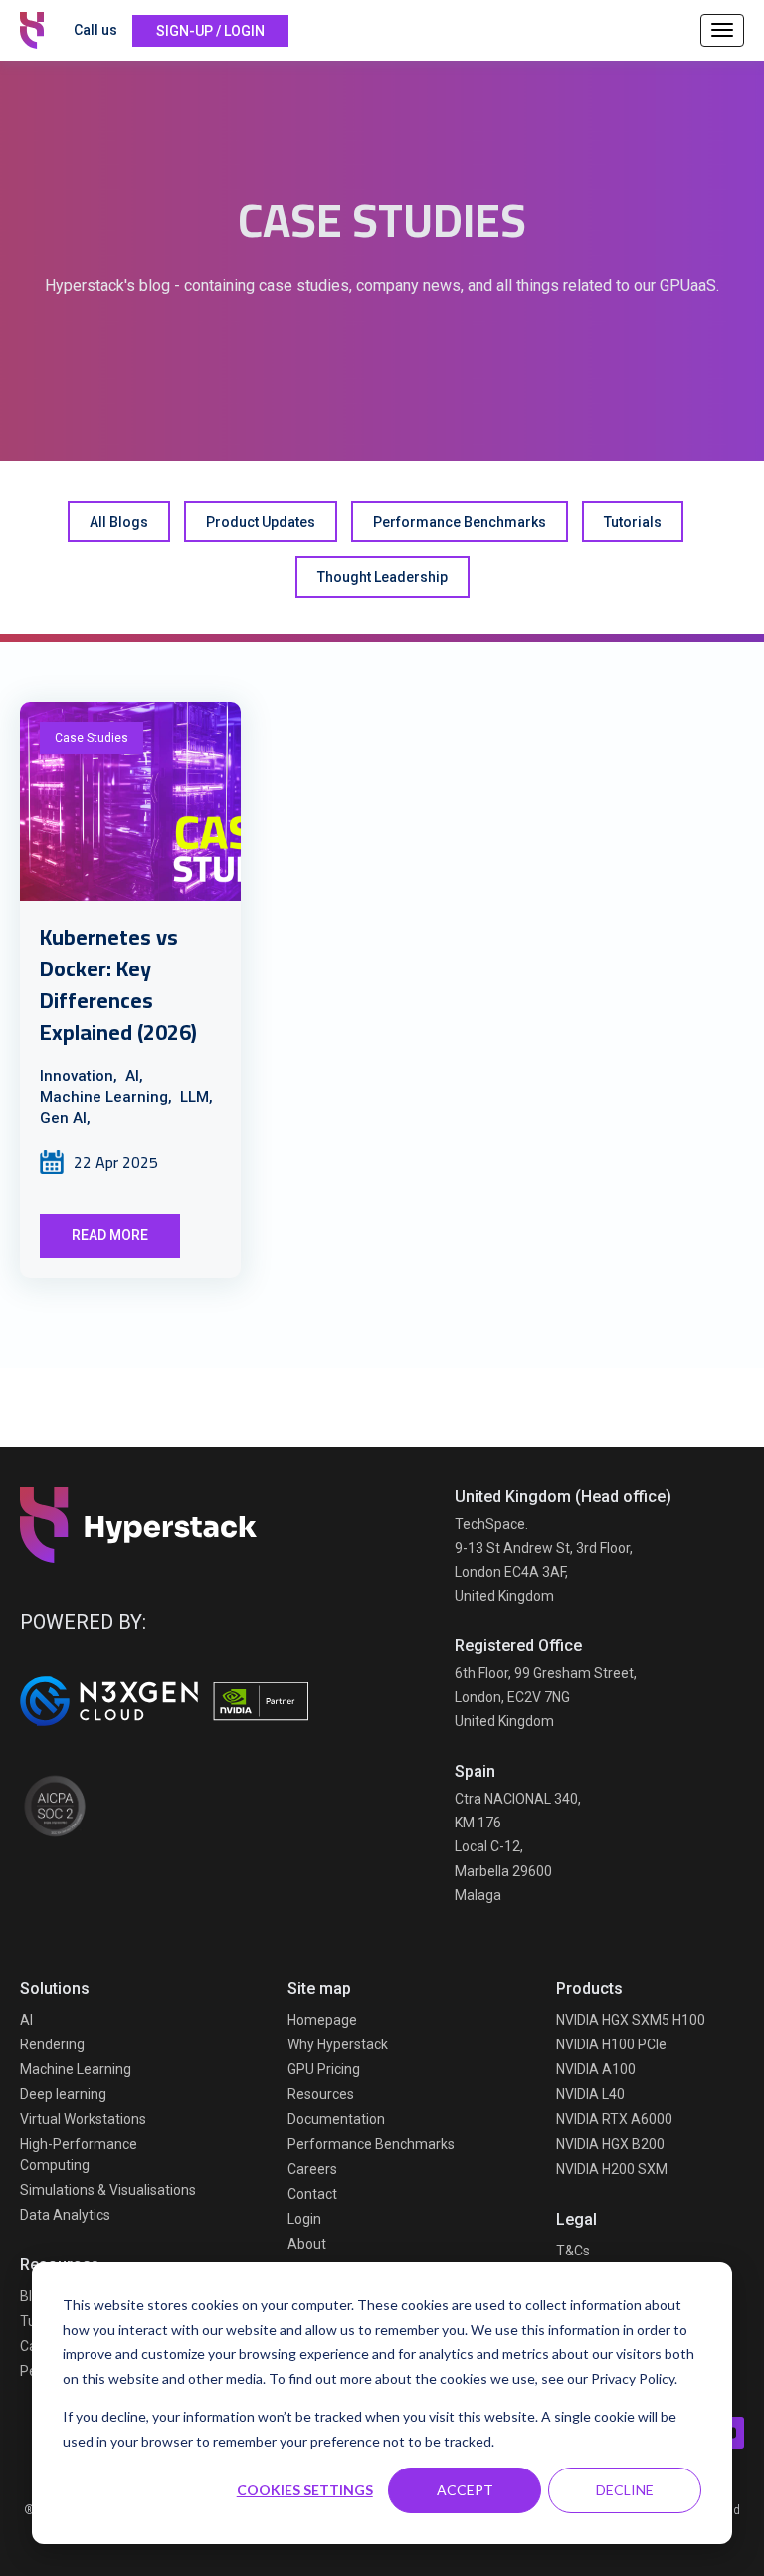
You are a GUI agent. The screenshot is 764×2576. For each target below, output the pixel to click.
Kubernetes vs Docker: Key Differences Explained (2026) (118, 984)
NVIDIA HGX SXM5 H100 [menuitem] (631, 2020)
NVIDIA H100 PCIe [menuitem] (611, 2044)
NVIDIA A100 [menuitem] (596, 2069)
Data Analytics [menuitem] (65, 2215)
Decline (625, 2490)
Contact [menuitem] (312, 2194)
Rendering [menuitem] (52, 2044)
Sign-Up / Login (210, 31)
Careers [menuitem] (312, 2169)
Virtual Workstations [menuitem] (83, 2119)
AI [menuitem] (26, 2020)
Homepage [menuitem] (322, 2020)
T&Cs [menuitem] (573, 2251)
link (130, 801)
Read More (110, 1235)
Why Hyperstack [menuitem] (338, 2044)
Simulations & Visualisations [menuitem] (108, 2190)
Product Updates (261, 522)
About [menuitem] (307, 2244)
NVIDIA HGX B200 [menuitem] (610, 2144)
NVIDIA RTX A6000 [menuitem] (614, 2119)
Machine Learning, (106, 1097)
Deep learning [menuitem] (63, 2094)
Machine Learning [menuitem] (76, 2069)
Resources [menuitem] (321, 2094)
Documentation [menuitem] (336, 2119)
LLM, (196, 1097)
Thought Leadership (382, 577)
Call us (95, 30)
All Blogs (119, 522)
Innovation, (79, 1076)
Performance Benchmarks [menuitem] (371, 2144)
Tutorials (633, 522)
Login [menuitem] (304, 2219)
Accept (465, 2490)
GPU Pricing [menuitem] (324, 2069)
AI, (134, 1076)
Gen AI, (65, 1118)
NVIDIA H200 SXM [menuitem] (612, 2169)
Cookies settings (305, 2490)
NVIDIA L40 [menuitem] (590, 2094)
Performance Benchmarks (460, 522)
